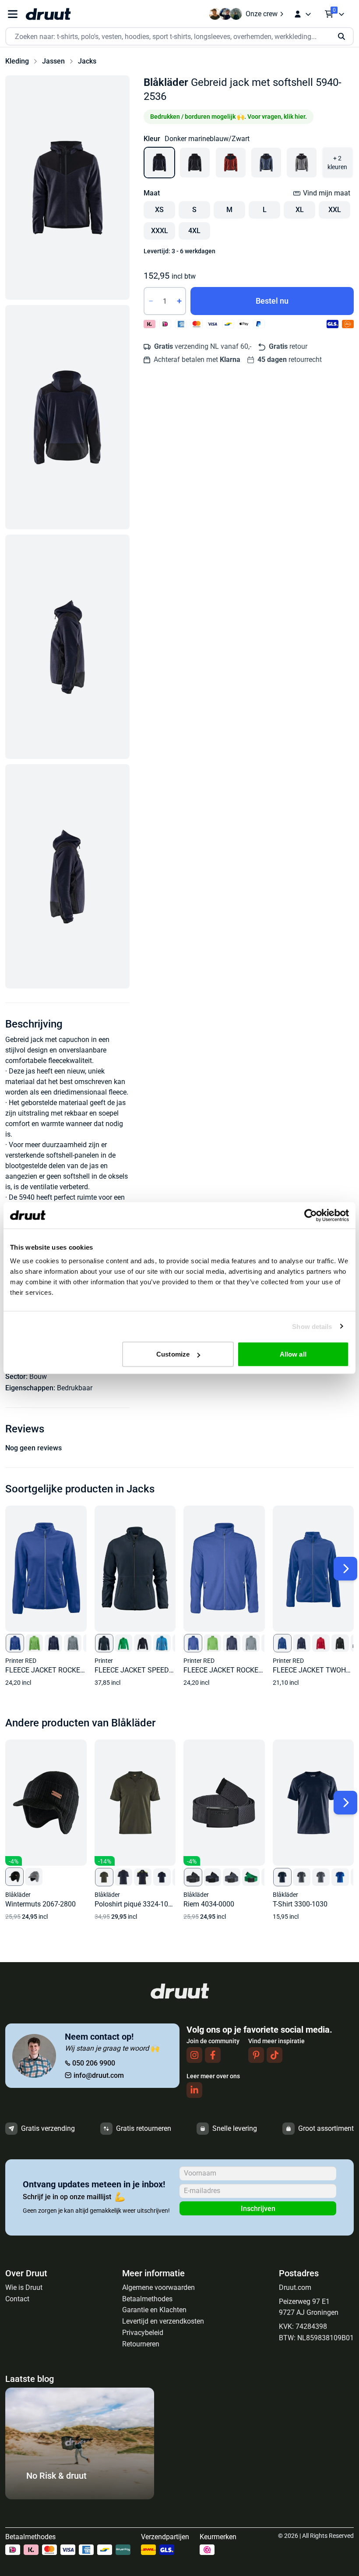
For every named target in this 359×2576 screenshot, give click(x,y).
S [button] (194, 210)
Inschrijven (258, 2209)
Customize (173, 1354)
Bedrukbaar (75, 1388)
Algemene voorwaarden (158, 2287)
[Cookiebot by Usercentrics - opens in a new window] (311, 1215)
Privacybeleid (143, 2333)
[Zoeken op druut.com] (179, 37)
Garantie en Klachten (154, 2310)
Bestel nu (272, 301)
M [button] (229, 210)
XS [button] (159, 210)
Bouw (38, 1377)
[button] (67, 188)
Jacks (87, 61)
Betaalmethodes (147, 2299)
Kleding (17, 61)
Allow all (293, 1354)
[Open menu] (13, 14)
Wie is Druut (24, 2287)
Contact (17, 2299)
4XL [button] (194, 231)
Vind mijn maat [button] (327, 193)
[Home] (48, 14)
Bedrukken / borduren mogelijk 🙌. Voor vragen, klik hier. (229, 117)
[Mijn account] (303, 14)
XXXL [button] (160, 231)
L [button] (265, 210)
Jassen (53, 61)
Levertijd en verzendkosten (163, 2321)
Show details (312, 1326)
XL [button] (300, 210)
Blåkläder (166, 82)
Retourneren (141, 2344)
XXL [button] (335, 210)
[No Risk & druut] (80, 2497)
